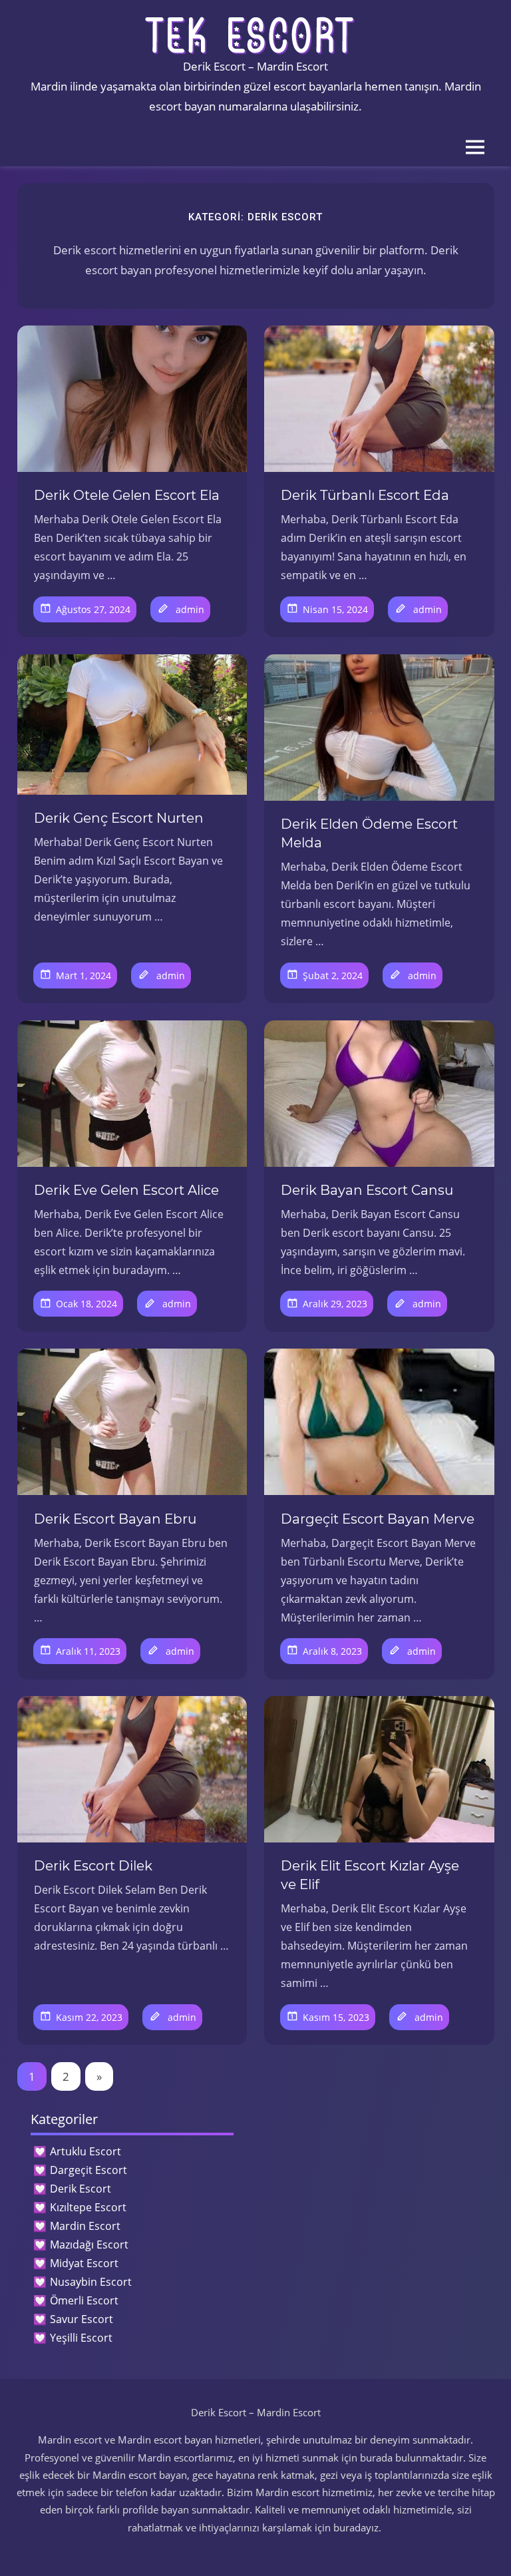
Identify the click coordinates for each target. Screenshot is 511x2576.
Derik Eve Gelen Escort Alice (126, 1190)
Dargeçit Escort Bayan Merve (378, 1519)
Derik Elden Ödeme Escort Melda (369, 833)
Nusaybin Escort (91, 2282)
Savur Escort (82, 2319)
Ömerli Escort (84, 2300)
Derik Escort (81, 2189)
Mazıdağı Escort (89, 2245)
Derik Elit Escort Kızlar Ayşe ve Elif (370, 1875)
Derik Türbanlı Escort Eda (365, 495)
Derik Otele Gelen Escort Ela (127, 495)
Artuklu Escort (85, 2151)
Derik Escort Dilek (93, 1866)
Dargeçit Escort (88, 2170)
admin (190, 609)
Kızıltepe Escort (88, 2207)
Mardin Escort (85, 2226)
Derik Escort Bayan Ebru (115, 1519)
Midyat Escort (84, 2263)
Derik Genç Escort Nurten (119, 818)
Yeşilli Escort (81, 2338)
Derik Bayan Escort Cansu (367, 1190)
